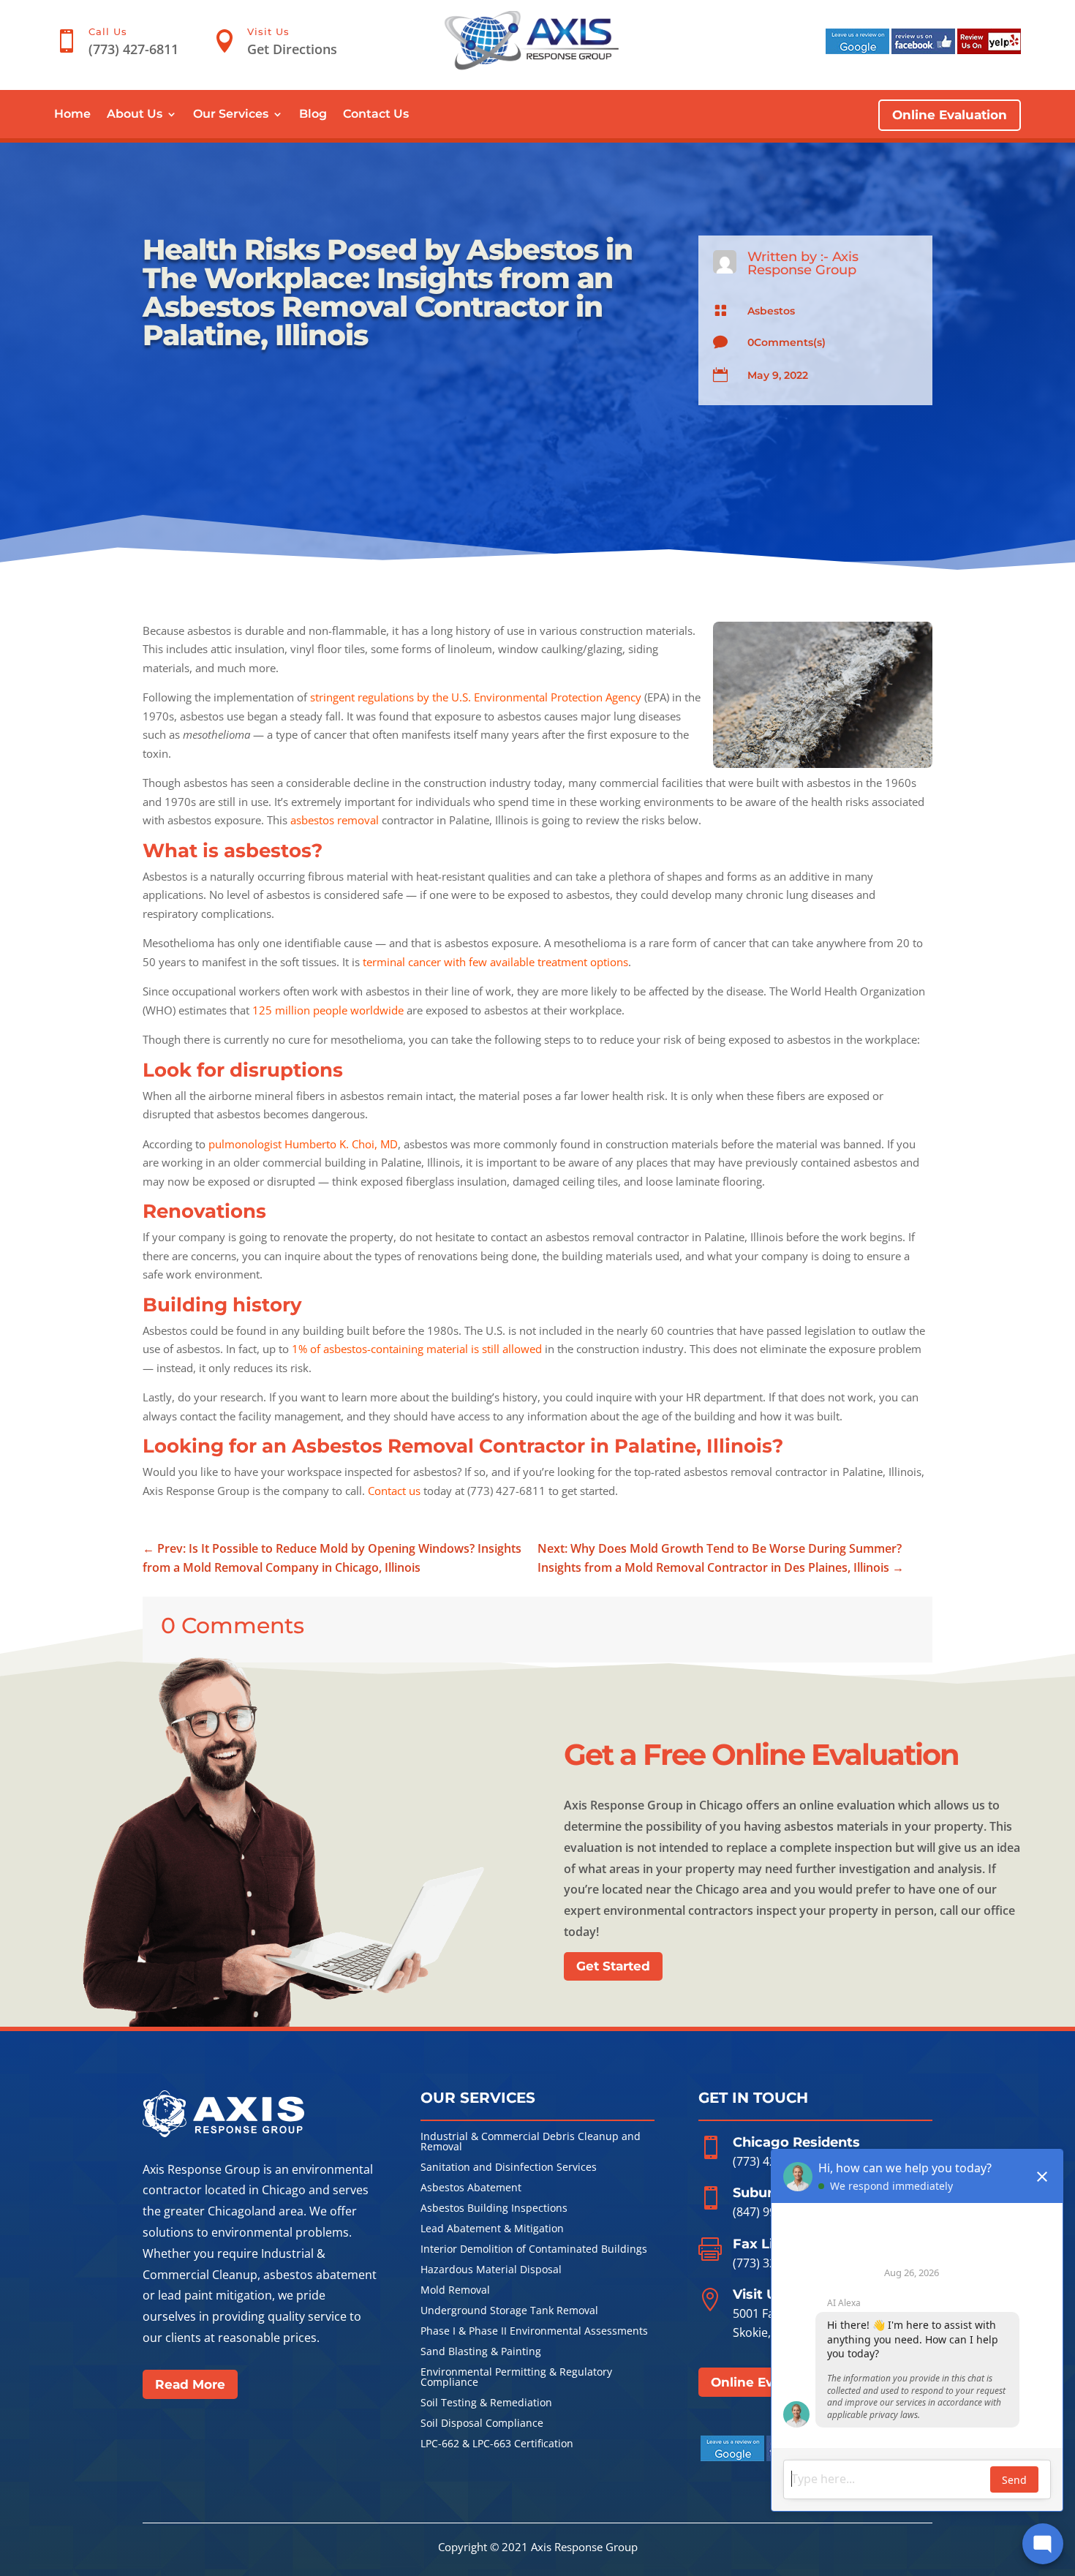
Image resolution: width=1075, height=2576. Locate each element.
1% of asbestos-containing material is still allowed (417, 1349)
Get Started (613, 1966)
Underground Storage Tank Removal (509, 2311)
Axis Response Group (803, 263)
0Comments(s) (787, 342)
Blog (313, 115)
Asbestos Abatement (471, 2188)
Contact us (394, 1491)
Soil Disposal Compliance (482, 2424)
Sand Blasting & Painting (481, 2352)
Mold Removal (455, 2291)
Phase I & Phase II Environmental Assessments (534, 2332)
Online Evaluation (950, 115)
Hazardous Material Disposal (491, 2270)
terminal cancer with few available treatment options (495, 962)
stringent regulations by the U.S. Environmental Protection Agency (476, 697)
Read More (190, 2384)
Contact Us (376, 115)
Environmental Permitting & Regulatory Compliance (516, 2378)
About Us (135, 115)
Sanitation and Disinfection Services (509, 2168)
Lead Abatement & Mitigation (492, 2229)
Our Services (231, 115)
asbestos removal (335, 820)
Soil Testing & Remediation (486, 2403)
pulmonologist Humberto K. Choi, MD (303, 1144)
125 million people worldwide (328, 1010)
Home (72, 115)
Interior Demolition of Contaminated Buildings (534, 2250)
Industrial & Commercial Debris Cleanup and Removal (531, 2142)
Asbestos (771, 311)
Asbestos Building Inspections (494, 2209)
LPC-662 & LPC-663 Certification (497, 2444)
